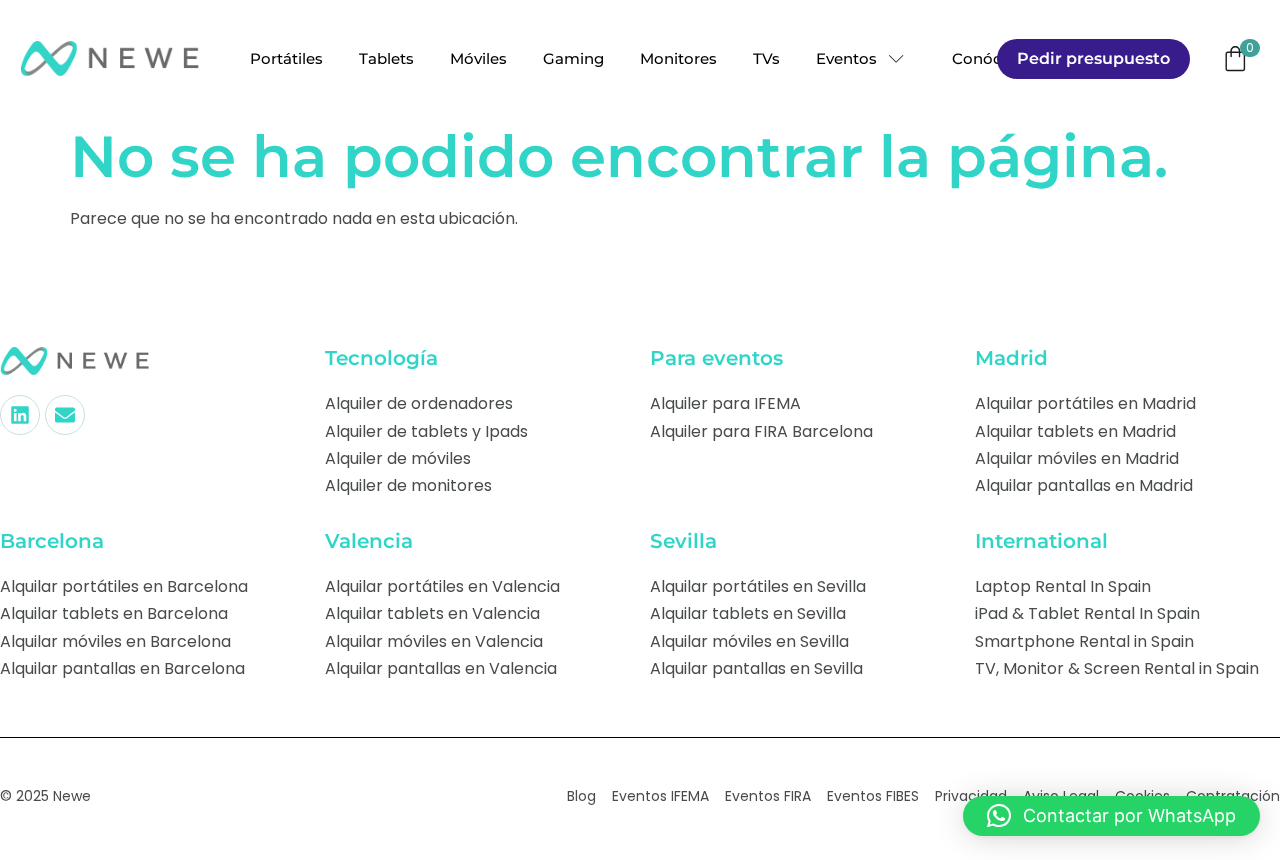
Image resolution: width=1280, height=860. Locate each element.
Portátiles (286, 58)
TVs (766, 58)
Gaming (573, 58)
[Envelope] (65, 415)
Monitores (678, 58)
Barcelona (52, 541)
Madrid (1011, 358)
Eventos (846, 58)
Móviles (478, 58)
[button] (1111, 816)
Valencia (369, 541)
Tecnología (381, 358)
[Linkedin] (20, 415)
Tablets (386, 58)
